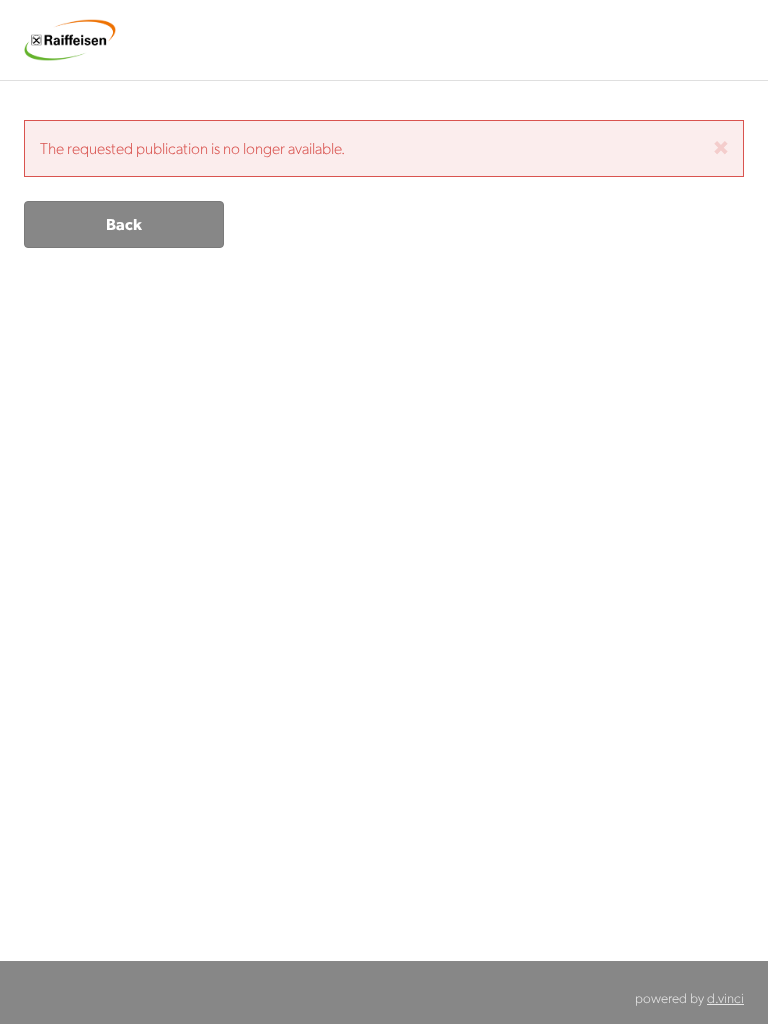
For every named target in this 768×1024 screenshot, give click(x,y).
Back (124, 223)
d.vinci (725, 997)
